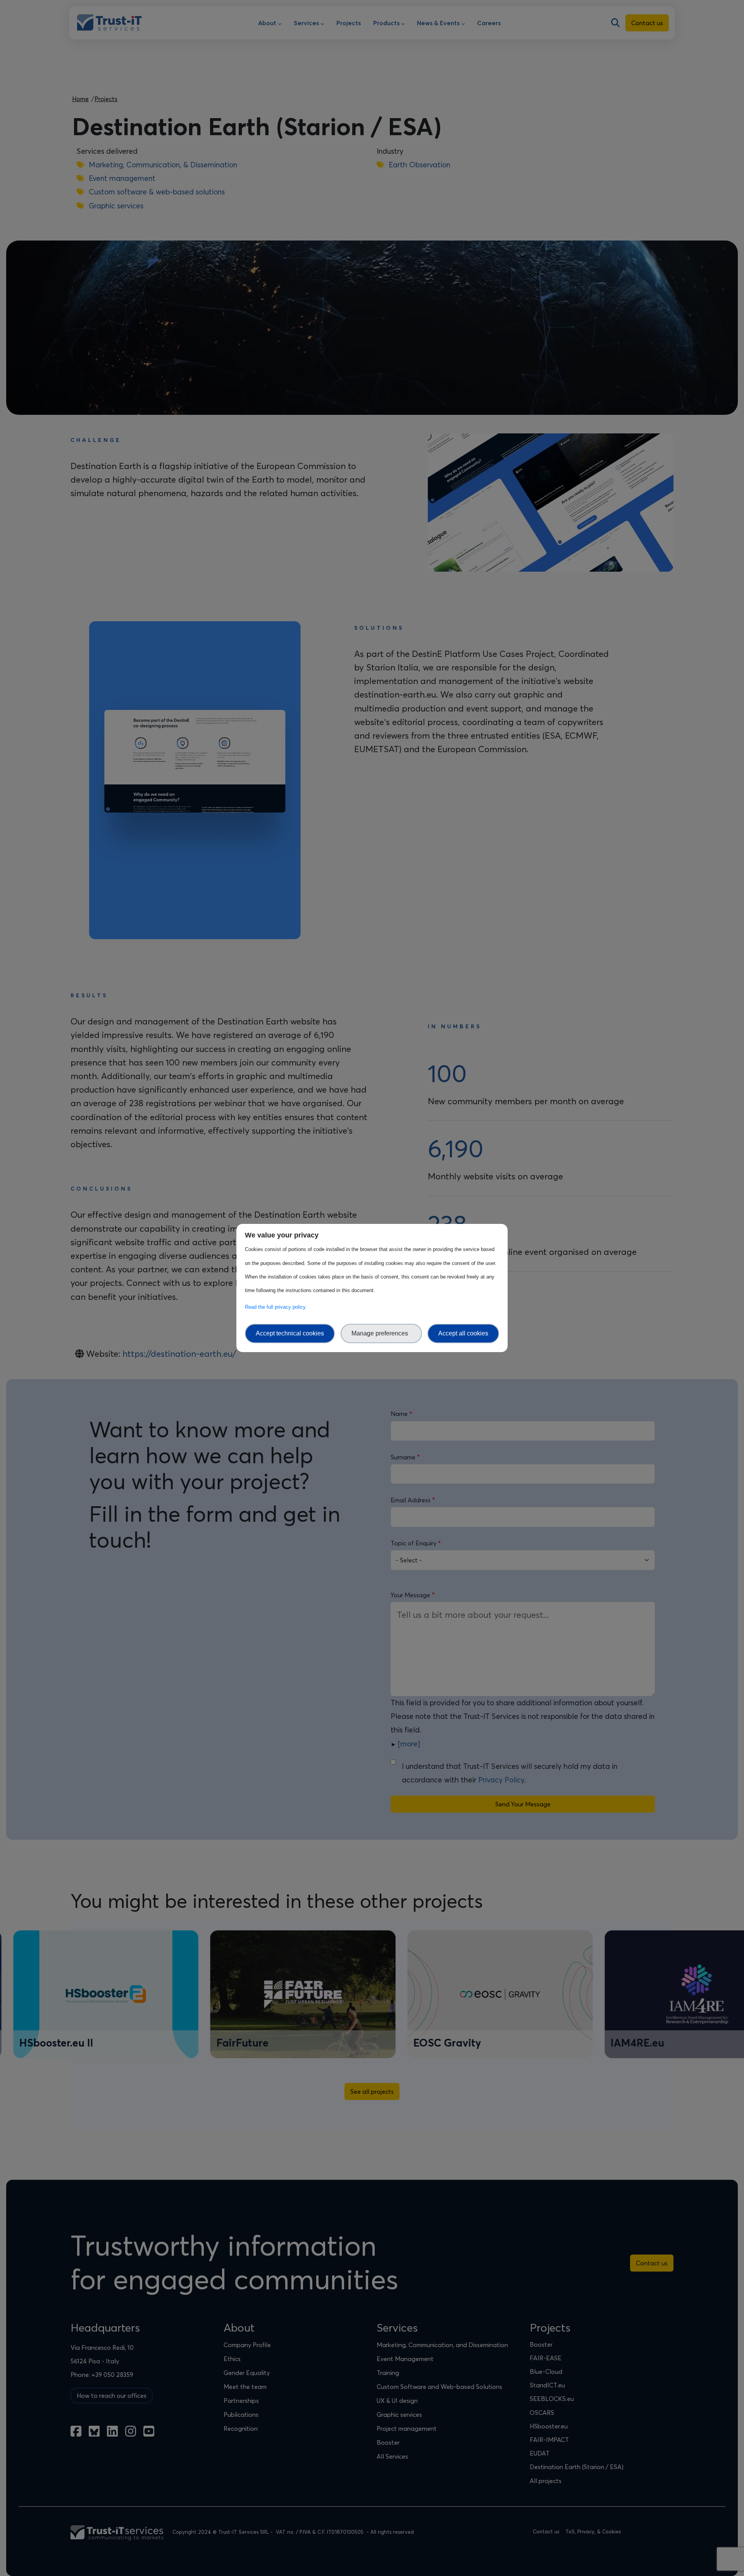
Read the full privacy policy (277, 1307)
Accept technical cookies (290, 1333)
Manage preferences (381, 1333)
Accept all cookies (463, 1333)
